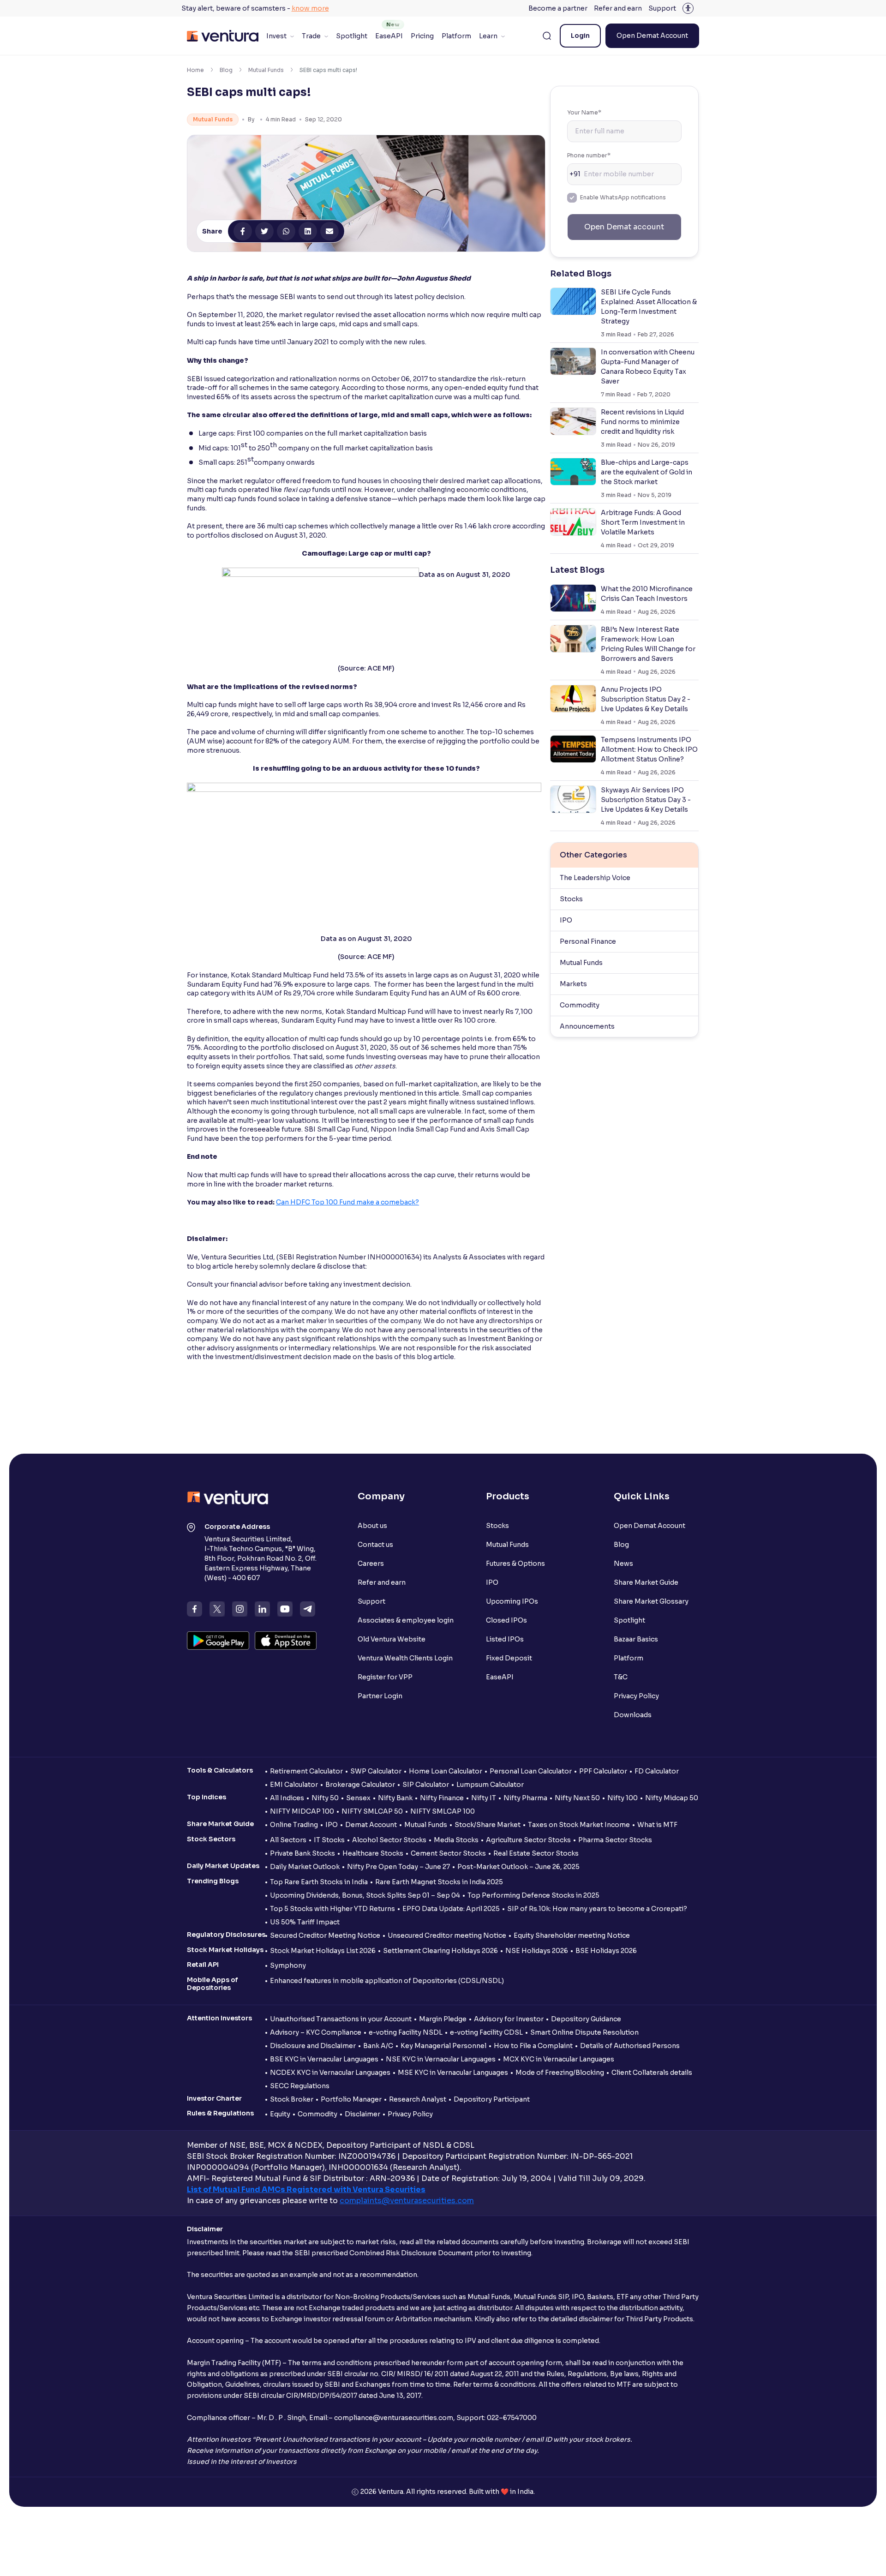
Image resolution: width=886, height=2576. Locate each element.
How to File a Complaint (533, 2046)
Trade (311, 36)
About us (372, 1526)
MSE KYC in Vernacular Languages (453, 2073)
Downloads (633, 1715)
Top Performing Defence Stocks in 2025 (533, 1895)
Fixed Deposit (509, 1658)
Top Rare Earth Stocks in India (319, 1882)
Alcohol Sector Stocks (389, 1840)
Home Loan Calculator (446, 1771)
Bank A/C (378, 2046)
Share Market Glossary (651, 1601)
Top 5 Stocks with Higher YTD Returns (332, 1909)
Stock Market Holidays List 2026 (323, 1951)
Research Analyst (418, 2099)
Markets (573, 984)
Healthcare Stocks (373, 1853)
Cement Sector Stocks (448, 1853)
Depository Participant (492, 2099)
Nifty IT (484, 1798)
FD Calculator (657, 1771)
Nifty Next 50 (577, 1798)
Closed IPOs (506, 1620)
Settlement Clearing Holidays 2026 (440, 1951)
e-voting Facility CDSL (486, 2032)
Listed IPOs (505, 1639)
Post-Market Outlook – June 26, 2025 (518, 1867)
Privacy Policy (636, 1696)
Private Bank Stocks (302, 1853)
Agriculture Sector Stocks (528, 1840)
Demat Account (371, 1825)
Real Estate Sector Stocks (536, 1853)
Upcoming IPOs (512, 1601)
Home (195, 70)
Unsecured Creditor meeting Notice (447, 1935)
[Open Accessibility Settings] (688, 8)
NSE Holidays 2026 (537, 1951)
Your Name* (584, 112)
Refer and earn (618, 8)
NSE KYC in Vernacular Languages (441, 2059)
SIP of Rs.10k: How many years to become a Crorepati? (597, 1909)
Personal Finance (588, 941)
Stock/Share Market (488, 1825)
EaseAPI (389, 36)
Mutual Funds (266, 70)
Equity (280, 2114)
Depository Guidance (586, 2019)
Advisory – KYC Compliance (316, 2032)
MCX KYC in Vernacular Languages (559, 2059)
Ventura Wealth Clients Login (405, 1658)
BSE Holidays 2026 (606, 1951)
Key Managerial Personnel (443, 2046)
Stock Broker (292, 2099)
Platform (456, 36)
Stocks (571, 899)
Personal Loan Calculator (531, 1771)
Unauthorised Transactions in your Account (341, 2019)
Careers (371, 1564)
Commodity (580, 1005)
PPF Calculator (603, 1771)
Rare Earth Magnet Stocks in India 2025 (439, 1882)
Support (662, 8)
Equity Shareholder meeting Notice (572, 1935)
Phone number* (589, 155)
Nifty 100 (623, 1798)
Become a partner (558, 8)
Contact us (375, 1545)
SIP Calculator (426, 1785)
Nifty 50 (325, 1798)
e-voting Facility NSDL (406, 2032)
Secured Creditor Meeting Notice (325, 1935)
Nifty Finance (442, 1798)
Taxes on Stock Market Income (579, 1825)
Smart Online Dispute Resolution (584, 2032)
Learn (488, 36)
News (623, 1564)
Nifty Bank (395, 1798)
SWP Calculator (376, 1771)
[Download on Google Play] (218, 1641)
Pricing (422, 36)
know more (310, 8)
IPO (566, 920)
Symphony (288, 1965)
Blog (226, 70)
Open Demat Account (652, 36)
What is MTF (657, 1825)
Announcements (587, 1026)
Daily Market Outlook (305, 1867)
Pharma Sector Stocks (615, 1840)
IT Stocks (329, 1840)
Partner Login (380, 1696)
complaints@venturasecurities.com (407, 2201)
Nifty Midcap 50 (672, 1798)
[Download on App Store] (286, 1641)
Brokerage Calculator (360, 1785)
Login (580, 36)
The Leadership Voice (595, 878)
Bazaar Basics (636, 1639)
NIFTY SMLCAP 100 (443, 1811)
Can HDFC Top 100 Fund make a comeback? (347, 1202)
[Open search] (547, 36)
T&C (621, 1677)
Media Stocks (456, 1840)
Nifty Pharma (525, 1798)
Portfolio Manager (351, 2099)
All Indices (287, 1798)
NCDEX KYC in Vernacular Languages (330, 2073)
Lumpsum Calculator (490, 1785)
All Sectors (288, 1840)
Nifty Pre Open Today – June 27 (398, 1867)
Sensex (358, 1798)
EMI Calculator (294, 1785)
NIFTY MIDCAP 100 (302, 1811)
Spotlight (352, 36)
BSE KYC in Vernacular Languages (324, 2059)
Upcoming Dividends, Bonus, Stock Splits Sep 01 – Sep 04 (365, 1895)
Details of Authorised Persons (630, 2046)
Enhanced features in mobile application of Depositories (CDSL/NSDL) (387, 1981)
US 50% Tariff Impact (305, 1922)
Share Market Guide (646, 1582)
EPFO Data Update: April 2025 (451, 1909)
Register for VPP (385, 1677)
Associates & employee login (406, 1620)
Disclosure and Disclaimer (313, 2046)
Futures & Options (515, 1564)
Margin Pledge (443, 2019)
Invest (276, 36)
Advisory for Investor (509, 2019)
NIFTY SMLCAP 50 (372, 1811)
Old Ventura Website (392, 1639)
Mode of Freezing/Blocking (560, 2073)
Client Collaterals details (652, 2073)
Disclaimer (362, 2114)
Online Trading (294, 1825)
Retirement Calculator (306, 1771)
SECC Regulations (300, 2086)
